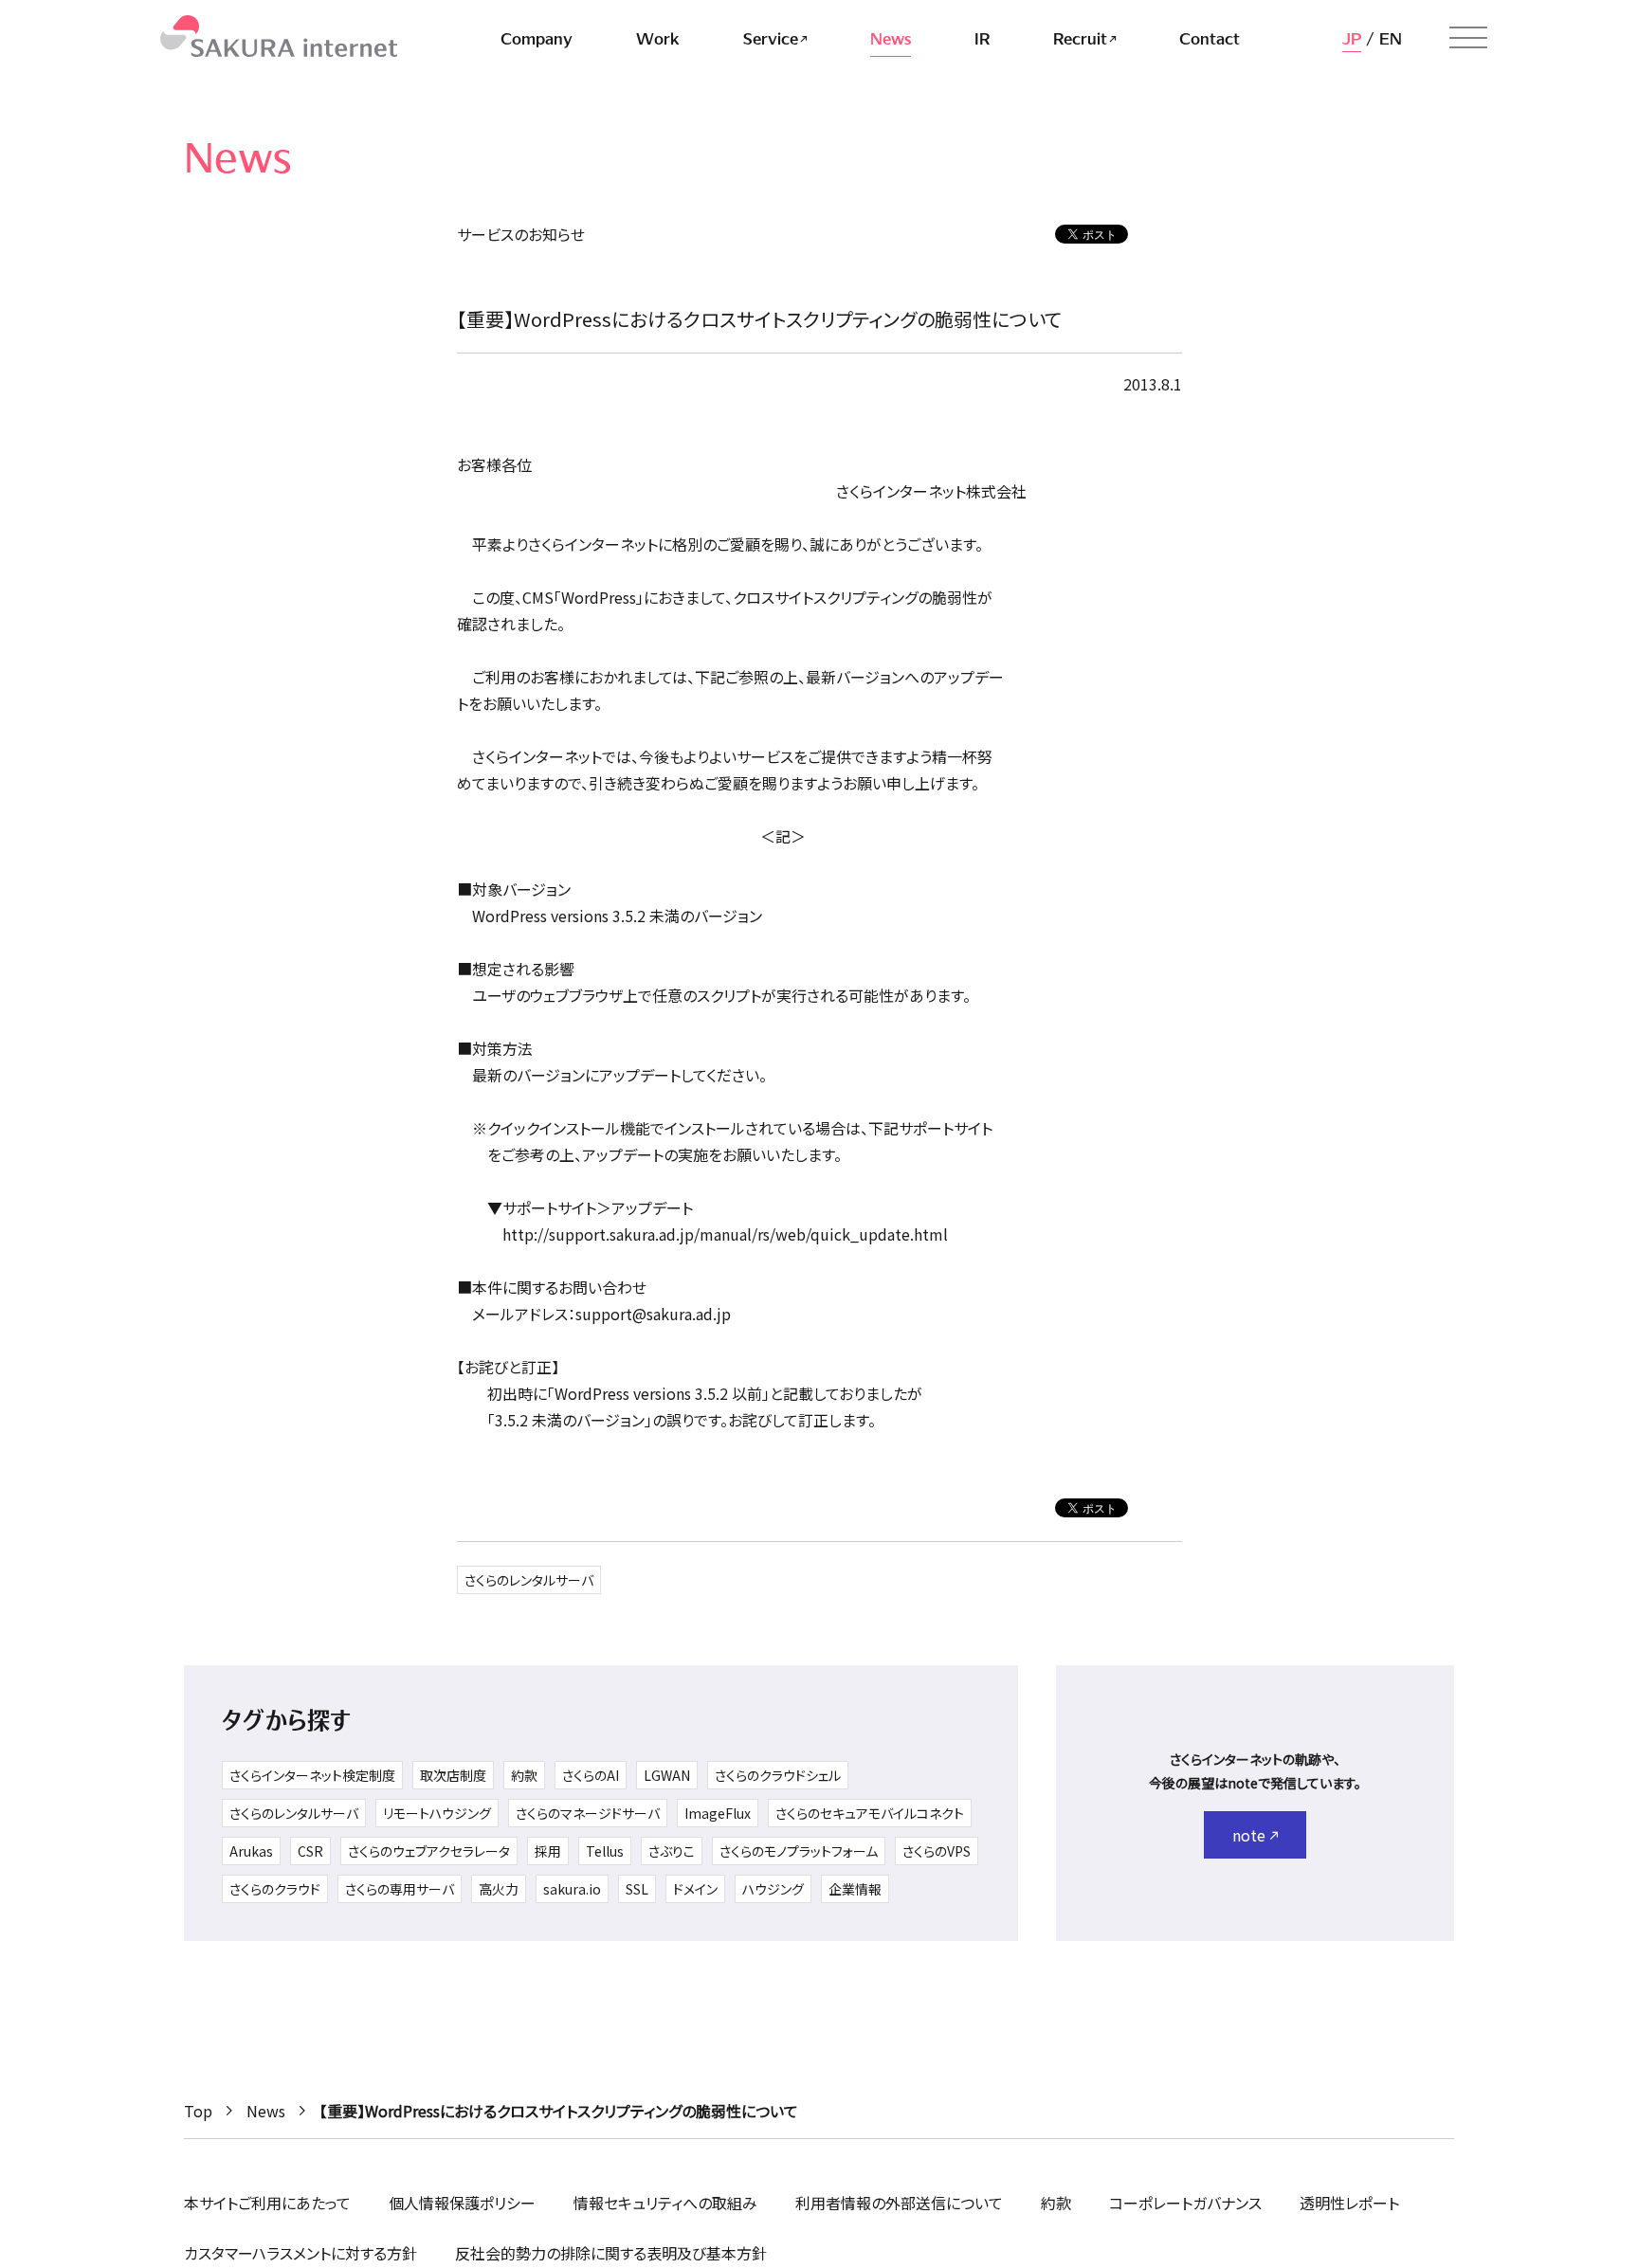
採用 (548, 1851)
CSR (310, 1851)
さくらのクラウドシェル (778, 1775)
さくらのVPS (937, 1851)
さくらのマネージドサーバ (588, 1813)
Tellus (605, 1851)
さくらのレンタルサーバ (529, 1580)
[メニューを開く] (1468, 38)
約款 (524, 1775)
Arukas (251, 1851)
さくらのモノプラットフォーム (799, 1851)
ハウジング (773, 1889)
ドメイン (695, 1889)
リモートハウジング (437, 1813)
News (266, 2111)
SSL (637, 1889)
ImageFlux (718, 1813)
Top (198, 2111)
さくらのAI (591, 1775)
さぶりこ (672, 1851)
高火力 (499, 1889)
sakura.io (572, 1889)
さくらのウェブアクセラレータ (429, 1851)
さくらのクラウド (275, 1889)
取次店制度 (453, 1775)
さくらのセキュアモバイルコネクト (870, 1813)
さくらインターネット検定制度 (312, 1775)
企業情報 (855, 1889)
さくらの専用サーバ (400, 1889)
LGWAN (667, 1775)
